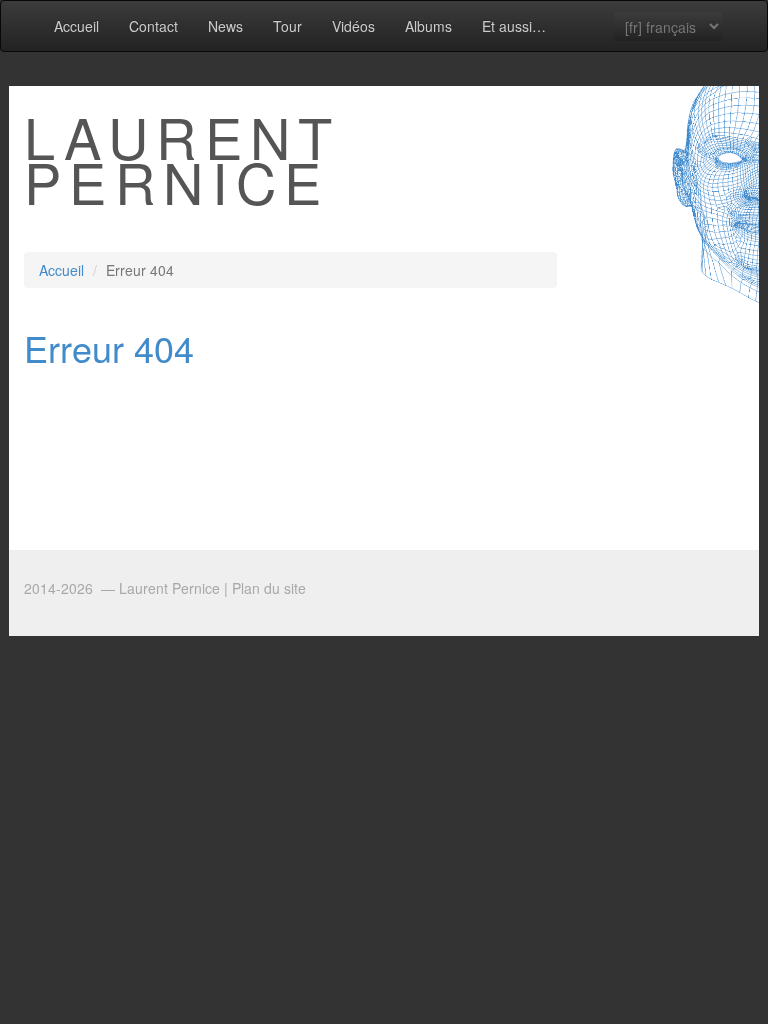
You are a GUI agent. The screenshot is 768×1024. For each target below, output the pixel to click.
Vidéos (353, 26)
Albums (428, 26)
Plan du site (269, 588)
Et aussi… (514, 26)
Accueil (76, 26)
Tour (287, 26)
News (225, 26)
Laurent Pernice (182, 158)
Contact (153, 26)
